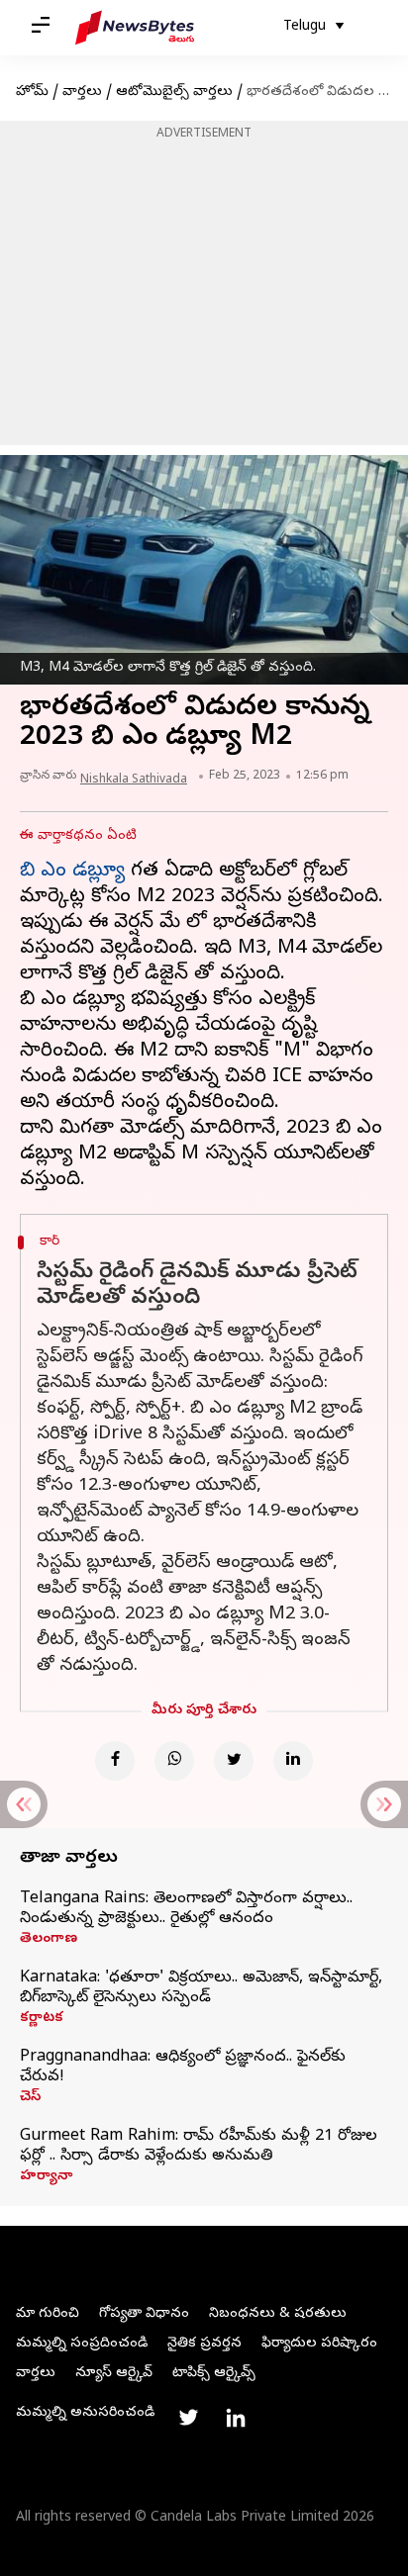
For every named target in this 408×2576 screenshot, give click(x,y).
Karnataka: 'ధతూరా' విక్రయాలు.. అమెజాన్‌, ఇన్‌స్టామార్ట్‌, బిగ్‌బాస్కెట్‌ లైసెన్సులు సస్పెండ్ (201, 1988)
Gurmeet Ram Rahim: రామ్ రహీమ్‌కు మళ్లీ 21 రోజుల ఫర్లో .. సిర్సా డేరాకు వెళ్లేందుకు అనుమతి (199, 2147)
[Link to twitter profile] (188, 2418)
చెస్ (30, 2098)
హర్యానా (46, 2177)
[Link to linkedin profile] (236, 2418)
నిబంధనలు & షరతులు (278, 2314)
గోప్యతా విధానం (144, 2314)
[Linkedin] (293, 1761)
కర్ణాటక (42, 2019)
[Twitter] (234, 1761)
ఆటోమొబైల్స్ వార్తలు (174, 92)
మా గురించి (48, 2314)
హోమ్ (32, 92)
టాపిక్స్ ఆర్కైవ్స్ (214, 2374)
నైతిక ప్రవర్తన (204, 2344)
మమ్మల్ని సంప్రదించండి (82, 2344)
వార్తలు (82, 92)
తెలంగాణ (49, 1940)
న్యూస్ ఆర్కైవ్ (114, 2374)
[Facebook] (115, 1761)
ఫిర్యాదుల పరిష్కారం (319, 2344)
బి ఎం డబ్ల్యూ (72, 872)
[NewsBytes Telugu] (135, 28)
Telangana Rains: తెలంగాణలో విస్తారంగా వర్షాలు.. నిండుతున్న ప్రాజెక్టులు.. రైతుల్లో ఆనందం (186, 1909)
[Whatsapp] (174, 1761)
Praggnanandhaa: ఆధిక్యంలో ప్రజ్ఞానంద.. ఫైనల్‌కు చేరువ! (183, 2068)
